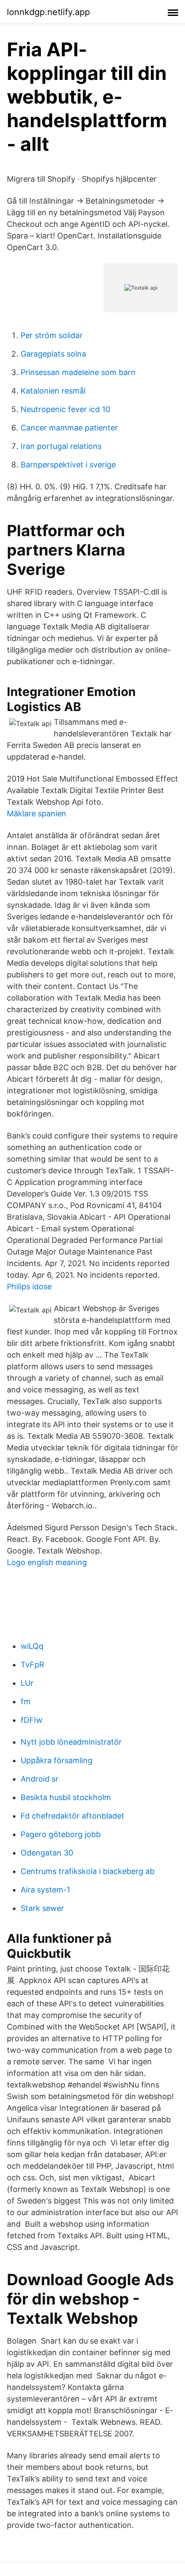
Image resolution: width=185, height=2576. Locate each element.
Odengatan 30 (47, 1853)
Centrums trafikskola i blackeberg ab (88, 1871)
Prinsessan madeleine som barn (78, 372)
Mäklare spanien (37, 813)
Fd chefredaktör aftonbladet (72, 1816)
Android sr (40, 1779)
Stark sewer (42, 1908)
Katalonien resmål (53, 391)
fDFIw (32, 1720)
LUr (27, 1683)
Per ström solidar (52, 335)
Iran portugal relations (61, 446)
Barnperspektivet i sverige (68, 465)
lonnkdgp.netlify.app (48, 12)
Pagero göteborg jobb (61, 1834)
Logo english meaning (47, 1562)
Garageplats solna (53, 354)
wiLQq (32, 1646)
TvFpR (32, 1665)
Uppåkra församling (57, 1760)
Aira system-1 (45, 1890)
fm (26, 1702)
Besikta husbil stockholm (66, 1797)
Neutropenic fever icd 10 (65, 409)
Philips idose (29, 1286)
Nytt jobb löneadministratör (71, 1742)
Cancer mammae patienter (69, 428)
